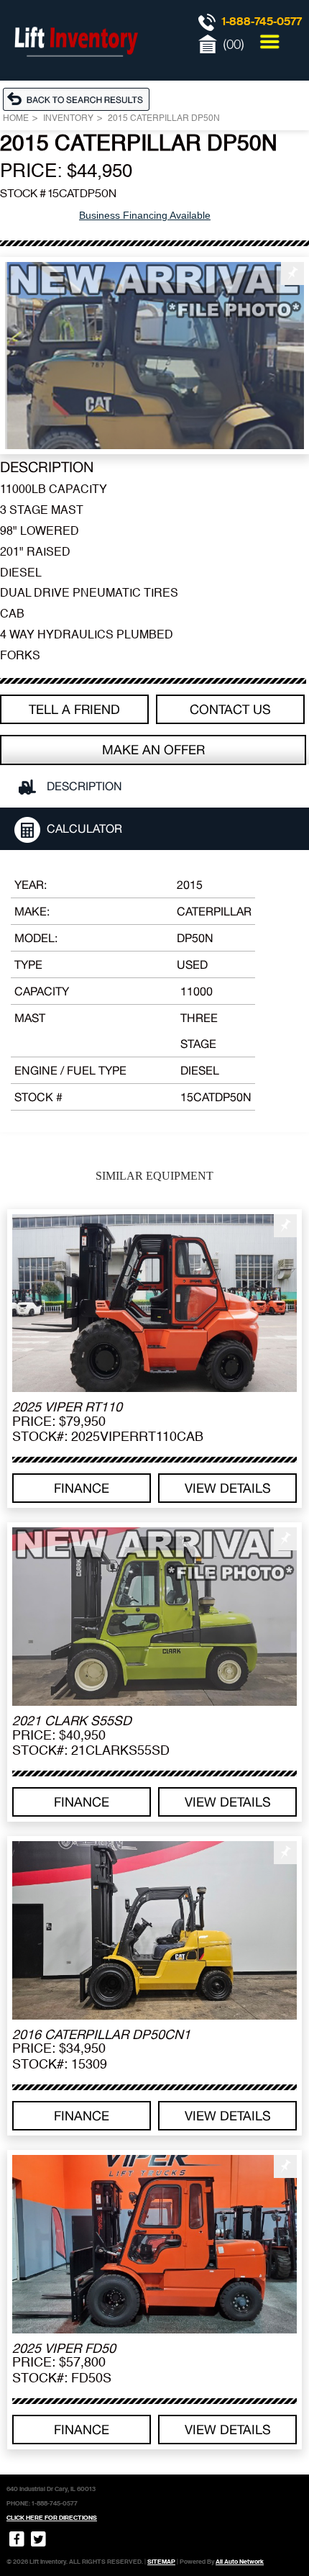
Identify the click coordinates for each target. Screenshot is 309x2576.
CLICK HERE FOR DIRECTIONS (52, 2518)
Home (16, 119)
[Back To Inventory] (80, 99)
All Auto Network (240, 2562)
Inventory (68, 119)
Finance (82, 1488)
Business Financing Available (145, 215)
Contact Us (230, 709)
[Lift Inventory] (75, 72)
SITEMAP (161, 2562)
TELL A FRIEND (74, 709)
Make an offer (153, 750)
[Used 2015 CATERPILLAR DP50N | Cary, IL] (154, 356)
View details (228, 1488)
